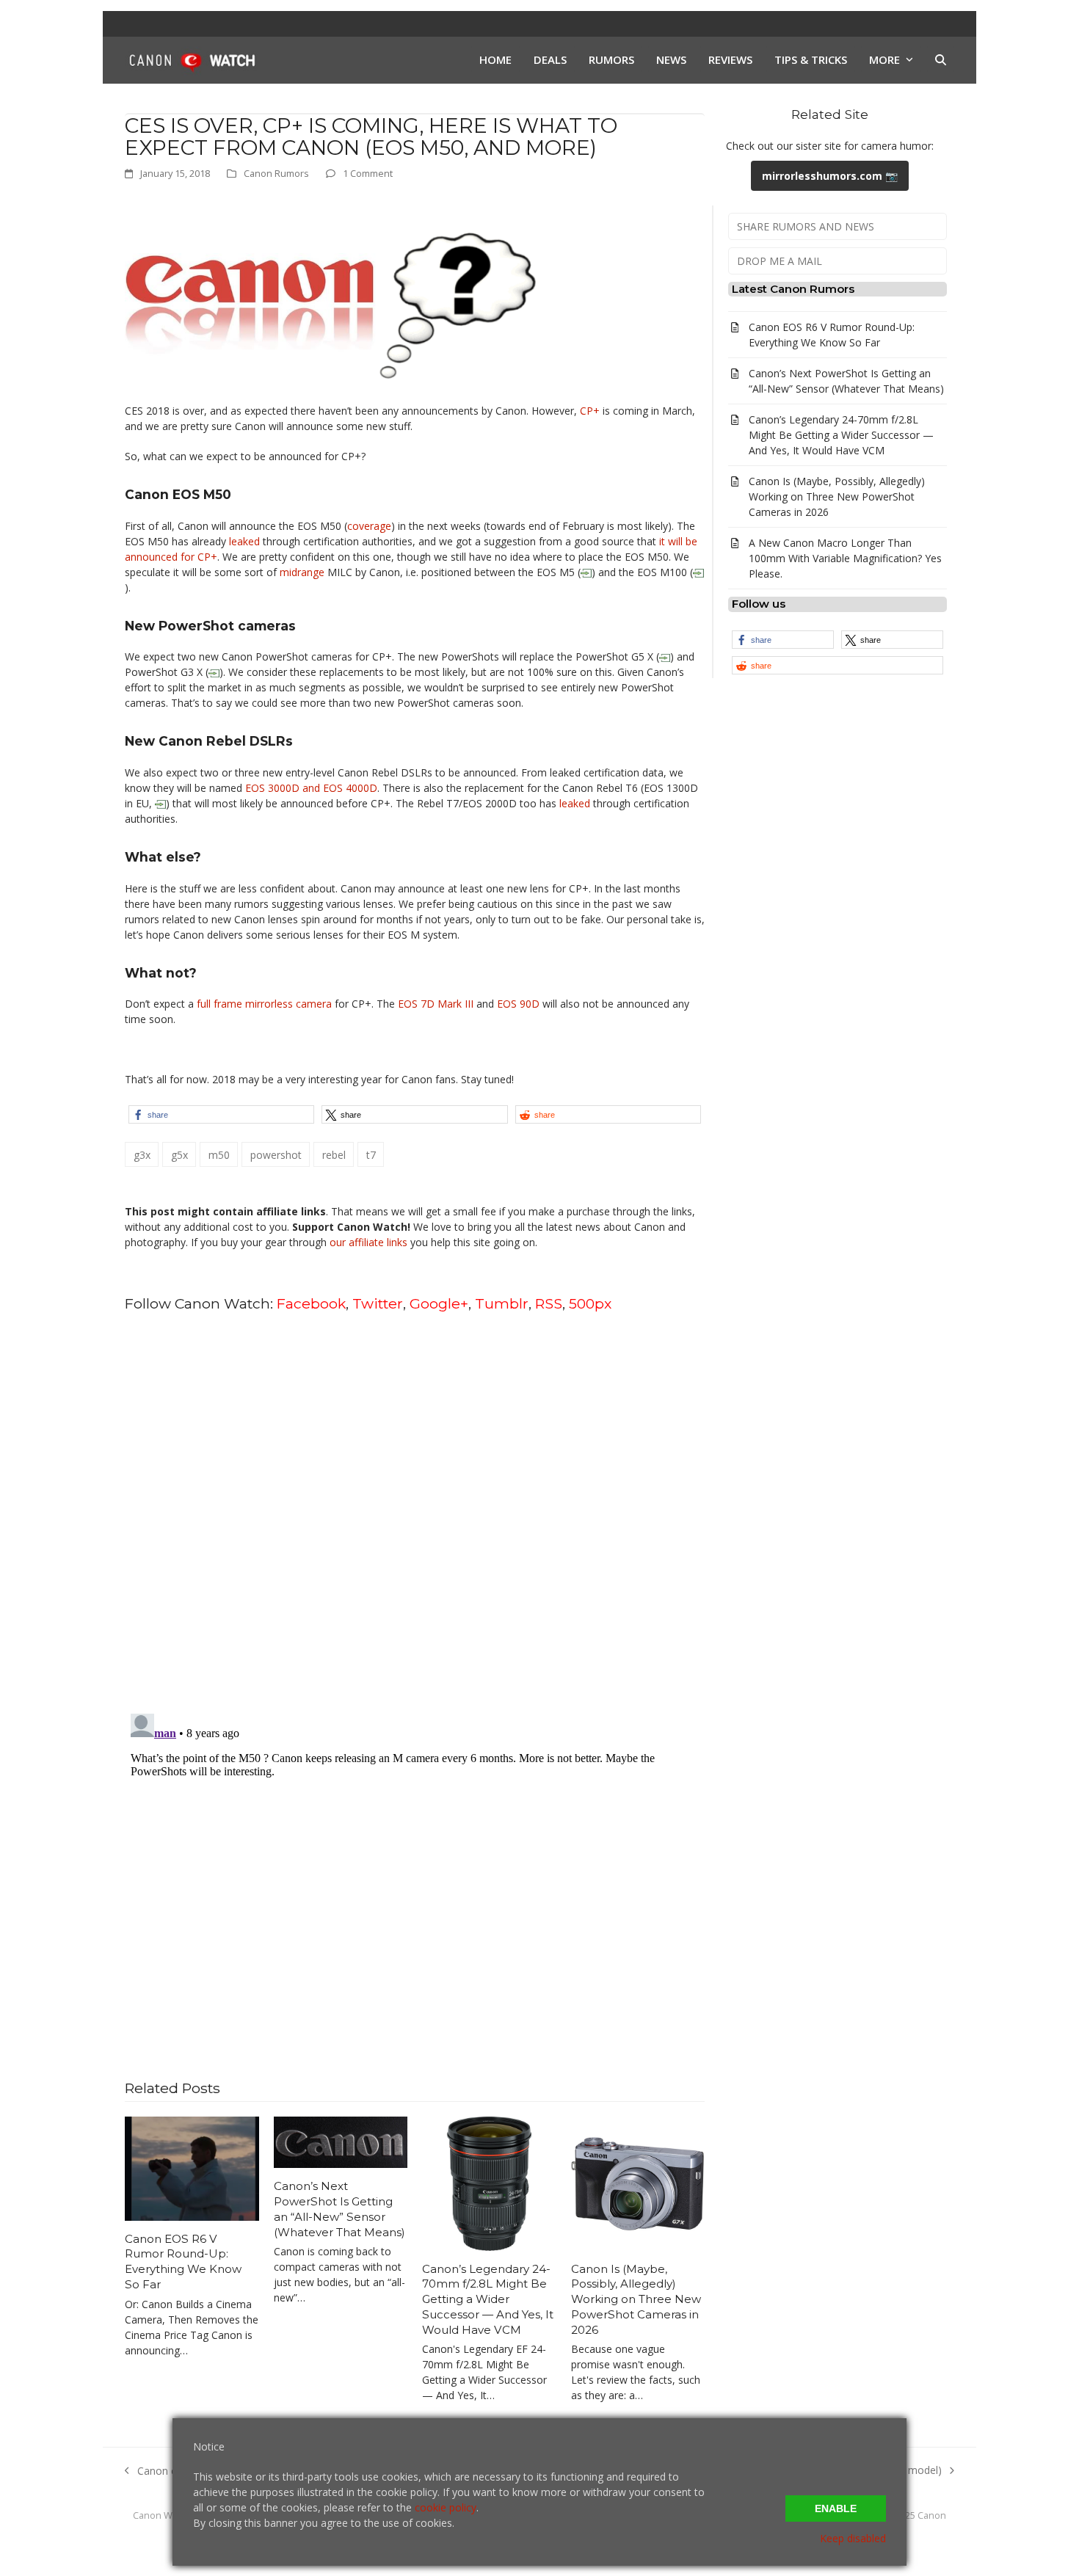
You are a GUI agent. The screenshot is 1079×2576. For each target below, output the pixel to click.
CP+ (590, 411)
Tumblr (502, 1303)
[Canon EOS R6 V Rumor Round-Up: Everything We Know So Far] (192, 2168)
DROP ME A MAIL (780, 261)
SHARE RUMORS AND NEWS (806, 226)
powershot (276, 1155)
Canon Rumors (276, 173)
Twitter (378, 1303)
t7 (371, 1155)
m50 (219, 1155)
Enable (836, 2508)
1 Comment (368, 173)
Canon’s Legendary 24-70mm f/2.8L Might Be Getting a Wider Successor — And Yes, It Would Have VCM (488, 2299)
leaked (244, 541)
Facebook (311, 1303)
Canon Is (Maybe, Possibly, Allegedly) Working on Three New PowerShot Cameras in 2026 (636, 2299)
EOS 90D (518, 1004)
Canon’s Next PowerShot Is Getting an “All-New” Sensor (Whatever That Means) (339, 2209)
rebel (334, 1155)
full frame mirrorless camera (264, 1004)
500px (590, 1303)
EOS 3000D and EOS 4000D (311, 788)
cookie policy (446, 2507)
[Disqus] (415, 1512)
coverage (369, 526)
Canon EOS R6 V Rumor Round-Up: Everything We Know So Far (183, 2262)
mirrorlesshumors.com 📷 (830, 176)
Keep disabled (853, 2538)
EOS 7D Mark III (436, 1004)
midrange (302, 572)
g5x (179, 1155)
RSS (549, 1303)
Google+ (439, 1303)
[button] (941, 60)
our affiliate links (368, 1242)
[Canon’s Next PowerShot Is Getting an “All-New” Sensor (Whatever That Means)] (341, 2141)
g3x (142, 1155)
